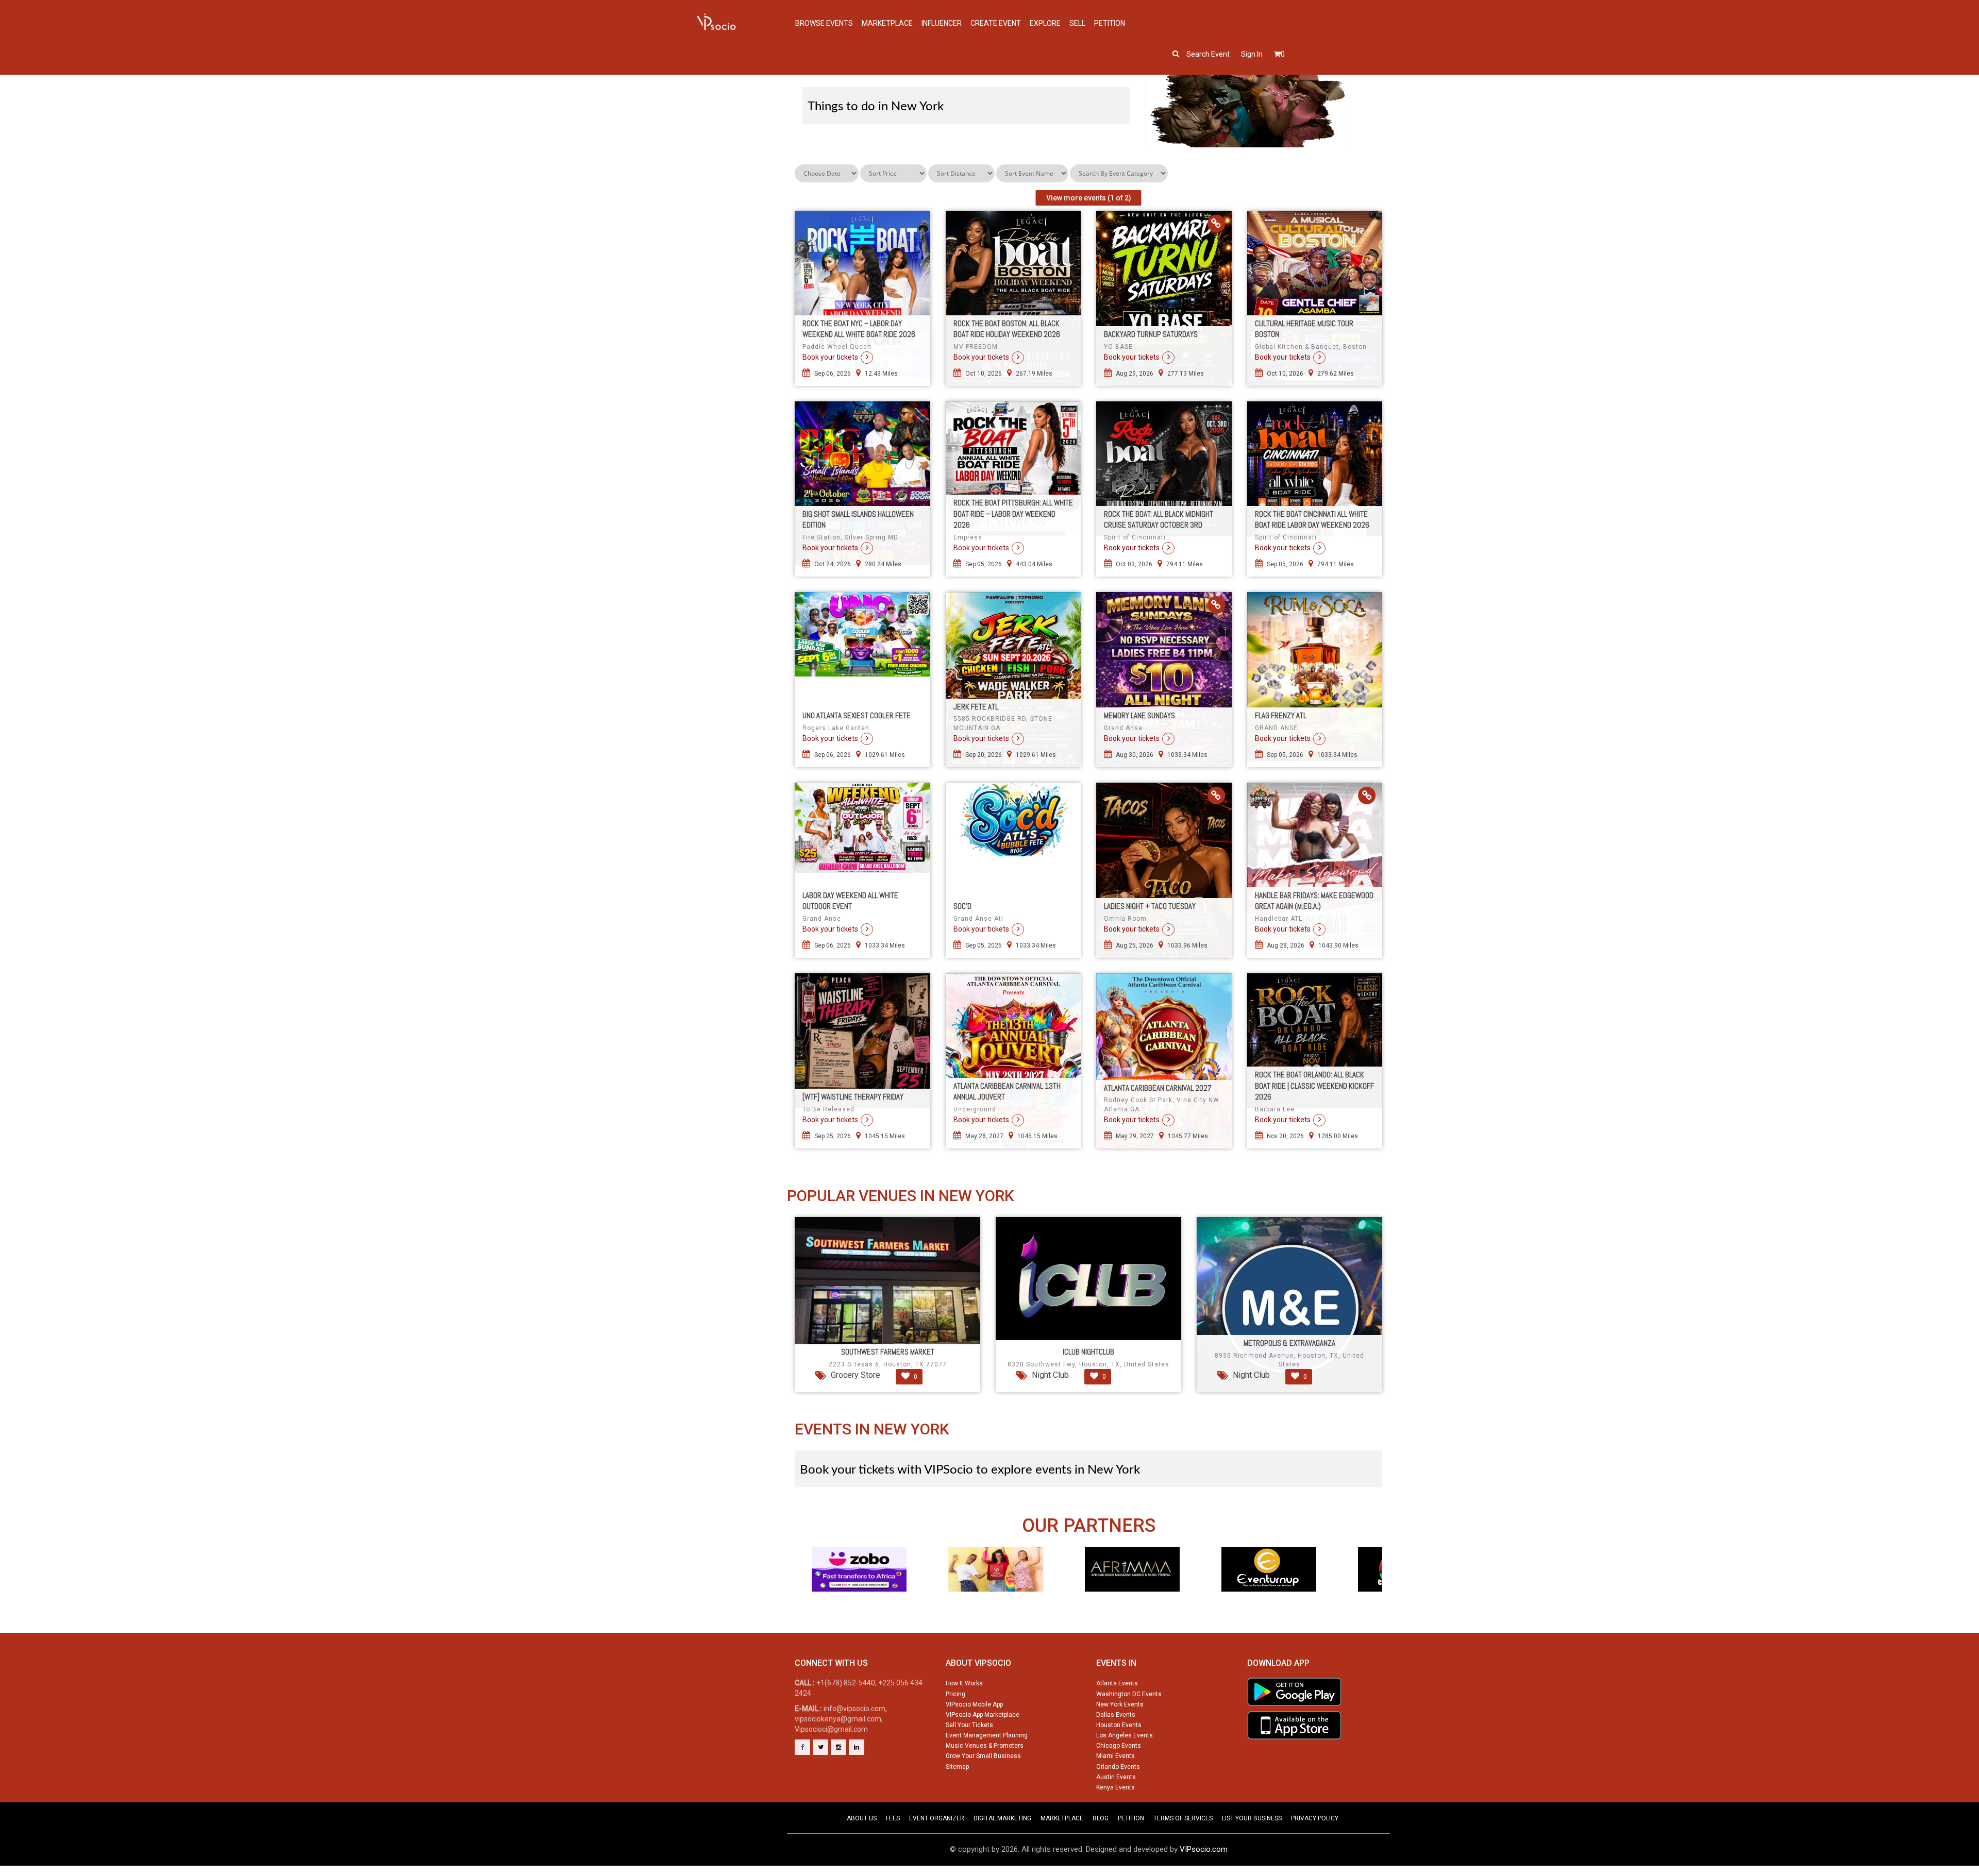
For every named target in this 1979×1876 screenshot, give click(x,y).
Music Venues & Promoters (985, 1746)
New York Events (1120, 1704)
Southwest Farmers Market (888, 1352)
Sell (1077, 23)
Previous (799, 1588)
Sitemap (957, 1767)
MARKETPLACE (1062, 1818)
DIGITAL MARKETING (1002, 1818)
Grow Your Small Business (983, 1756)
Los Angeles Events (1125, 1735)
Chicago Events (1119, 1746)
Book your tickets (830, 357)
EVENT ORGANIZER (937, 1818)
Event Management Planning (987, 1735)
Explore (1045, 23)
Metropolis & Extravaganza (1289, 1343)
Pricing (955, 1694)
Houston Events (1119, 1725)
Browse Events (824, 23)
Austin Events (1116, 1777)
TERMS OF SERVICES (1183, 1818)
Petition (1110, 23)
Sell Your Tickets (969, 1725)
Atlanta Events (1117, 1683)
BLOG (1101, 1818)
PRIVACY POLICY (1315, 1818)
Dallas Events (1116, 1715)
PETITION (1131, 1818)
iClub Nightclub (1088, 1352)
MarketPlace (887, 23)
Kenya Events (1116, 1787)
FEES (893, 1818)
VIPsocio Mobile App (974, 1704)
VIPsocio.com (1204, 1849)
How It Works (964, 1683)
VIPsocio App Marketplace (983, 1715)
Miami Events (1116, 1756)
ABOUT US (862, 1818)
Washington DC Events (1129, 1694)
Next (1378, 1588)
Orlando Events (1118, 1767)
